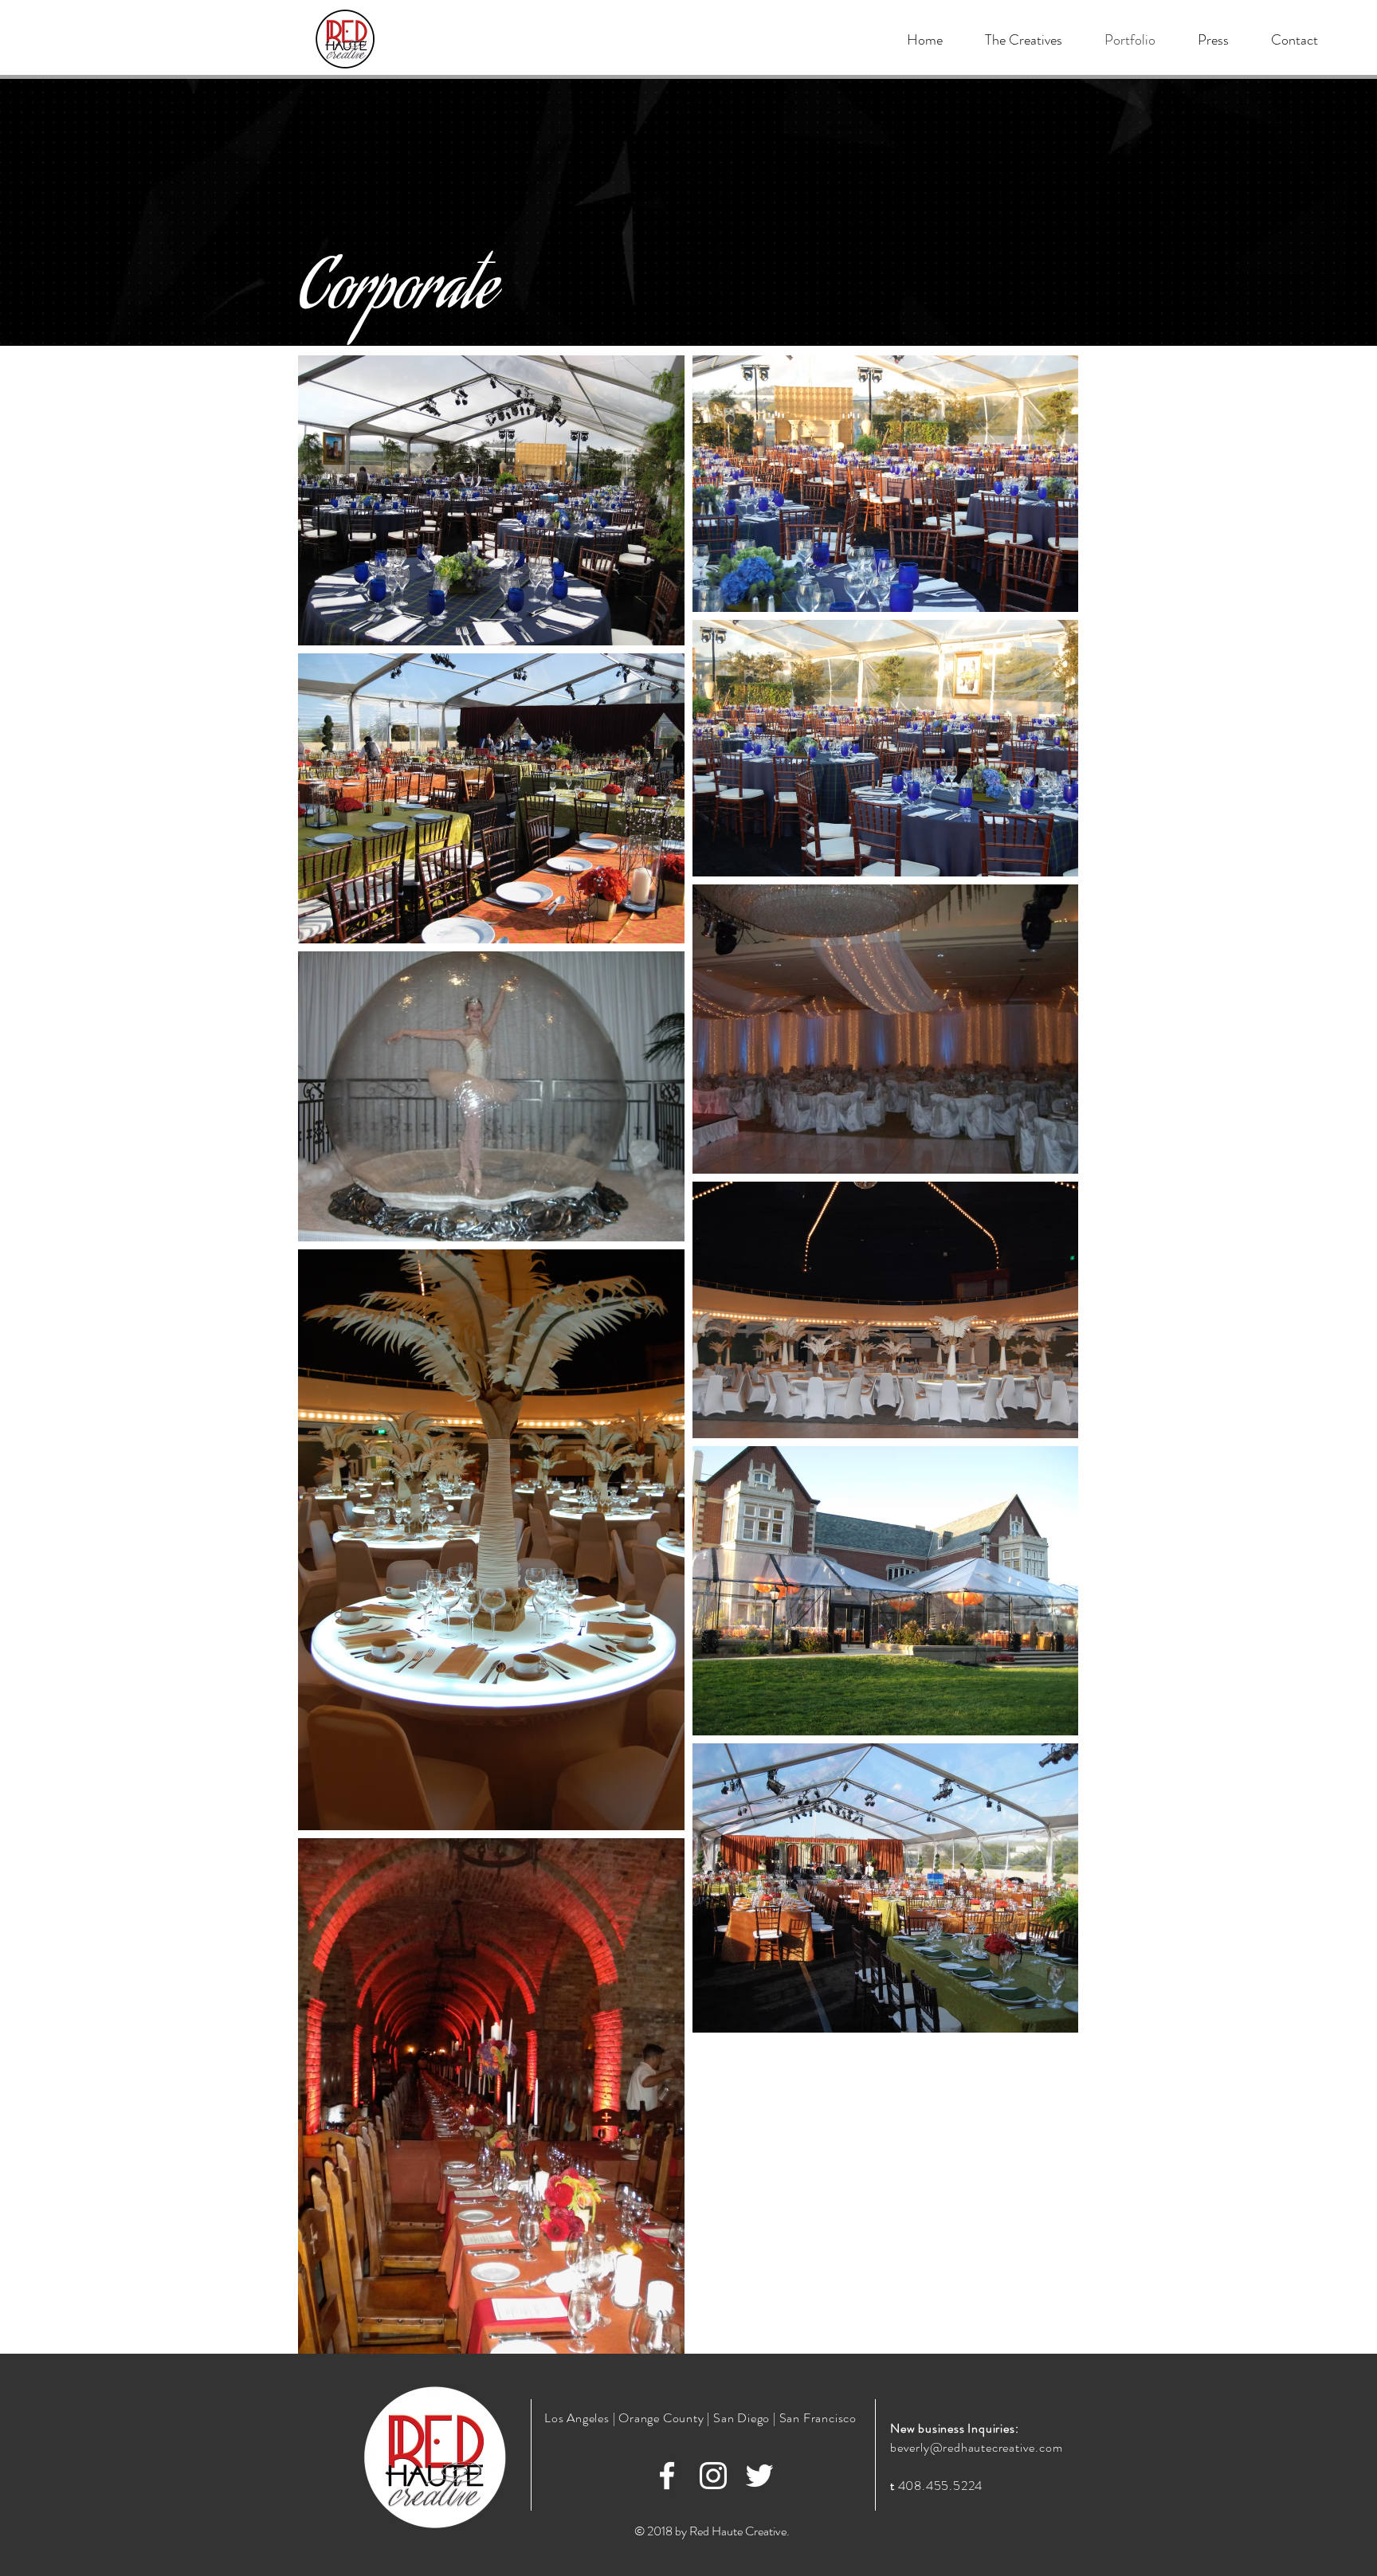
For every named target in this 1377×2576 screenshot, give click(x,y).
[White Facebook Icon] (667, 2476)
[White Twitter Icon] (759, 2476)
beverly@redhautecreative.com (976, 2447)
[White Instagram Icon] (713, 2476)
